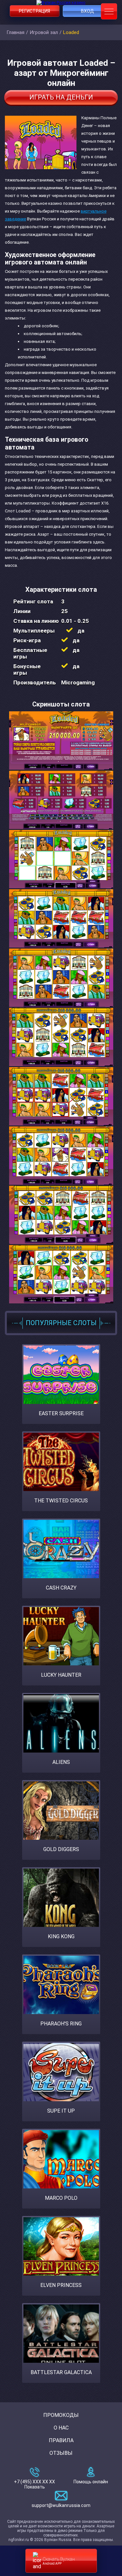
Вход (88, 11)
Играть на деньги (61, 97)
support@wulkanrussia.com (61, 2505)
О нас (61, 2428)
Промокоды (61, 2415)
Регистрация (34, 11)
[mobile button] (109, 11)
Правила (61, 2440)
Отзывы (61, 2453)
